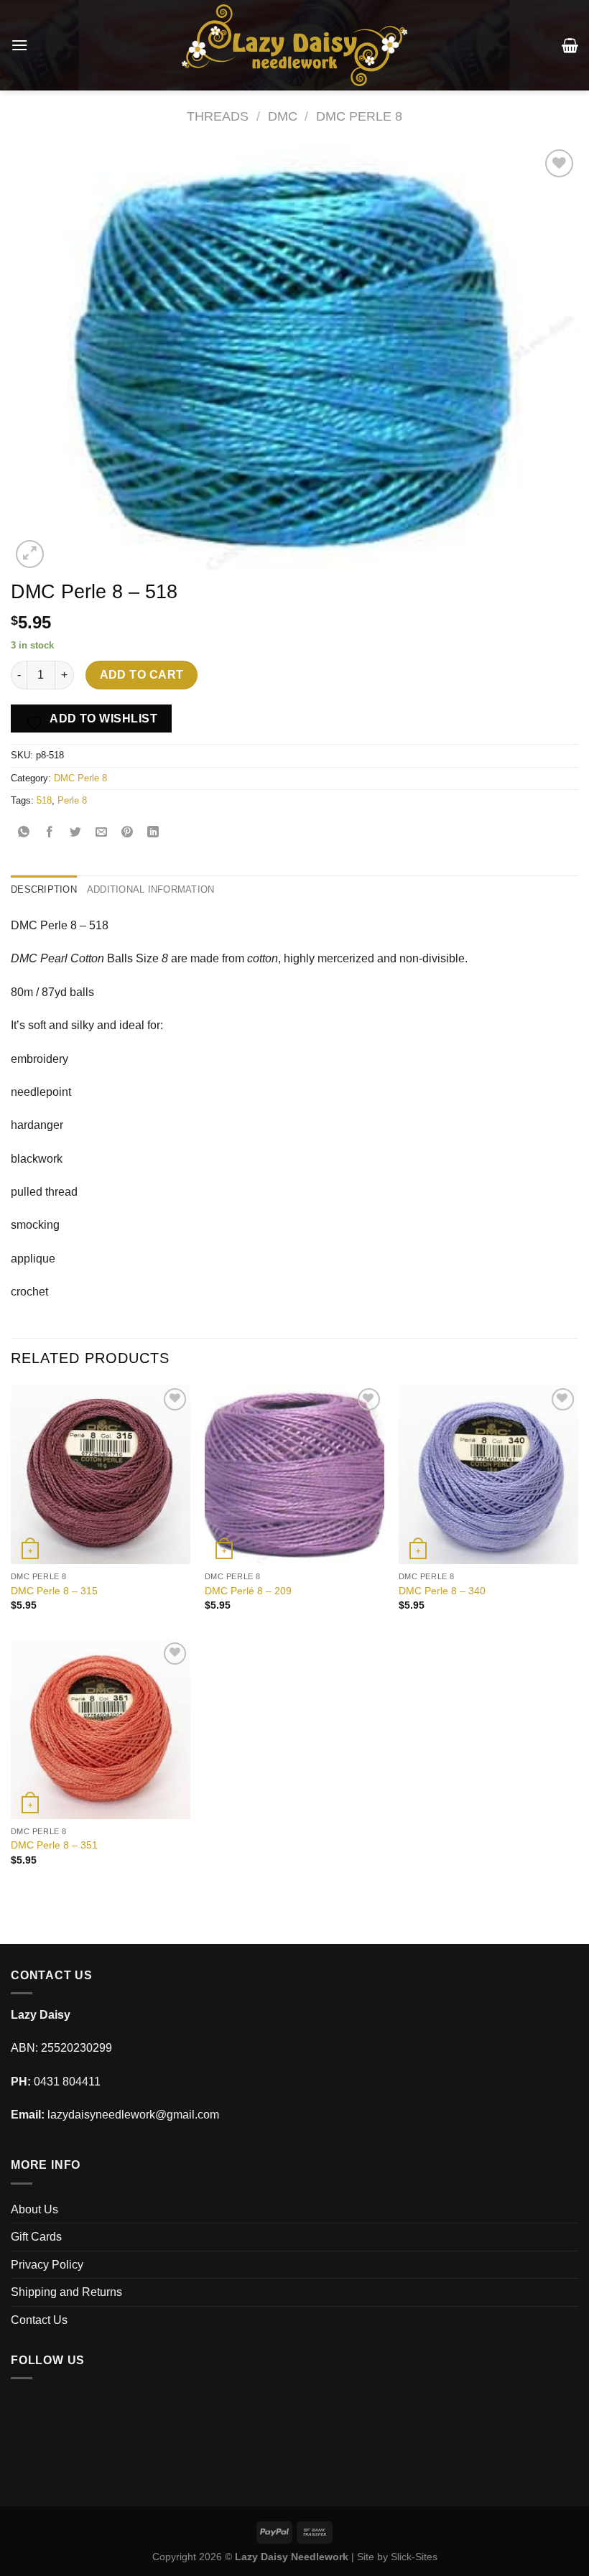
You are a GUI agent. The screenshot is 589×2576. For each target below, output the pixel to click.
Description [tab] (44, 889)
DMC (283, 116)
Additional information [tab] (151, 889)
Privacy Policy (47, 2265)
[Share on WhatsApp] (24, 833)
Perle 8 (72, 800)
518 (44, 800)
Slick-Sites (414, 2557)
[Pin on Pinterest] (127, 833)
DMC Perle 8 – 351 (54, 1845)
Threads (218, 116)
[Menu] (19, 45)
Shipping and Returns (66, 2292)
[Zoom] (30, 554)
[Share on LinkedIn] (153, 833)
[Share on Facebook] (50, 833)
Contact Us (39, 2320)
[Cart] (570, 45)
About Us (34, 2209)
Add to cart (142, 675)
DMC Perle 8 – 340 (442, 1591)
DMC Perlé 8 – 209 (248, 1591)
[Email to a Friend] (102, 833)
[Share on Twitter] (76, 833)
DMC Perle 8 (359, 116)
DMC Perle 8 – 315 (54, 1591)
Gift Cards (36, 2237)
